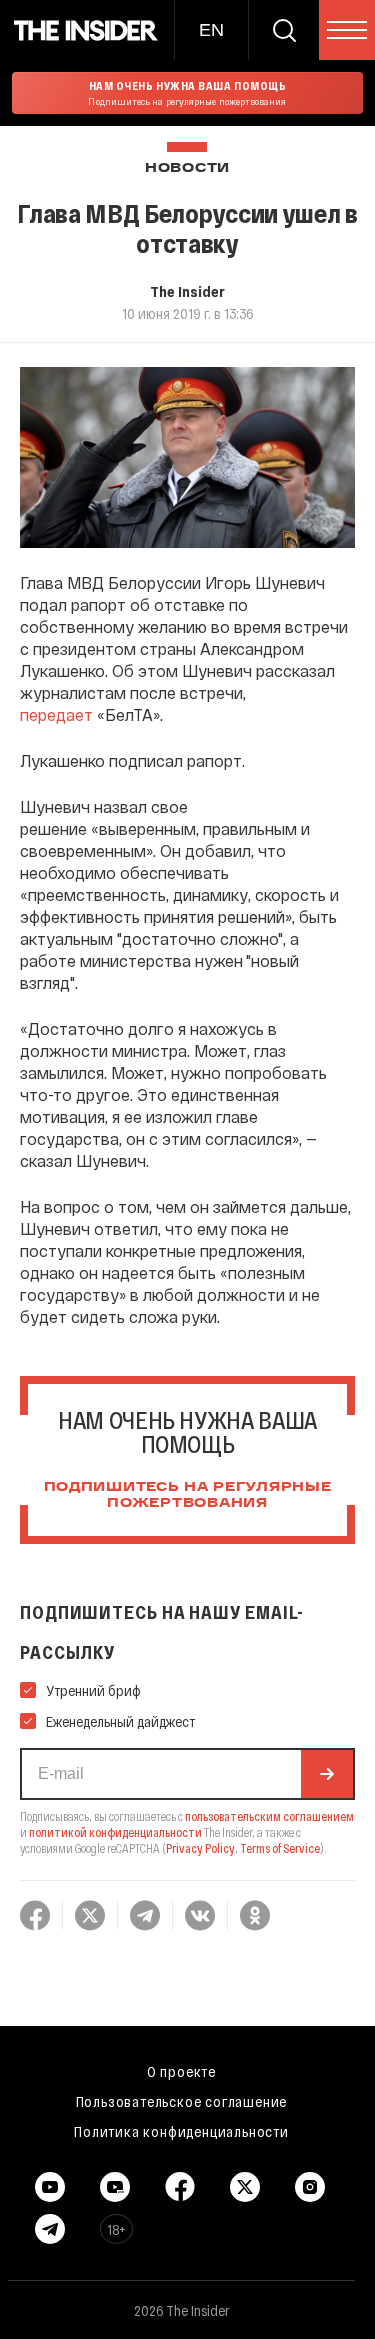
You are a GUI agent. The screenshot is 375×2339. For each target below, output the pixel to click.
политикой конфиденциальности (115, 1832)
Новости (187, 168)
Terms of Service (280, 1848)
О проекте (181, 2071)
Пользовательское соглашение (182, 2101)
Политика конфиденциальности (181, 2131)
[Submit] (327, 1774)
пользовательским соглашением (269, 1816)
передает (56, 714)
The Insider (187, 291)
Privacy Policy (200, 1848)
